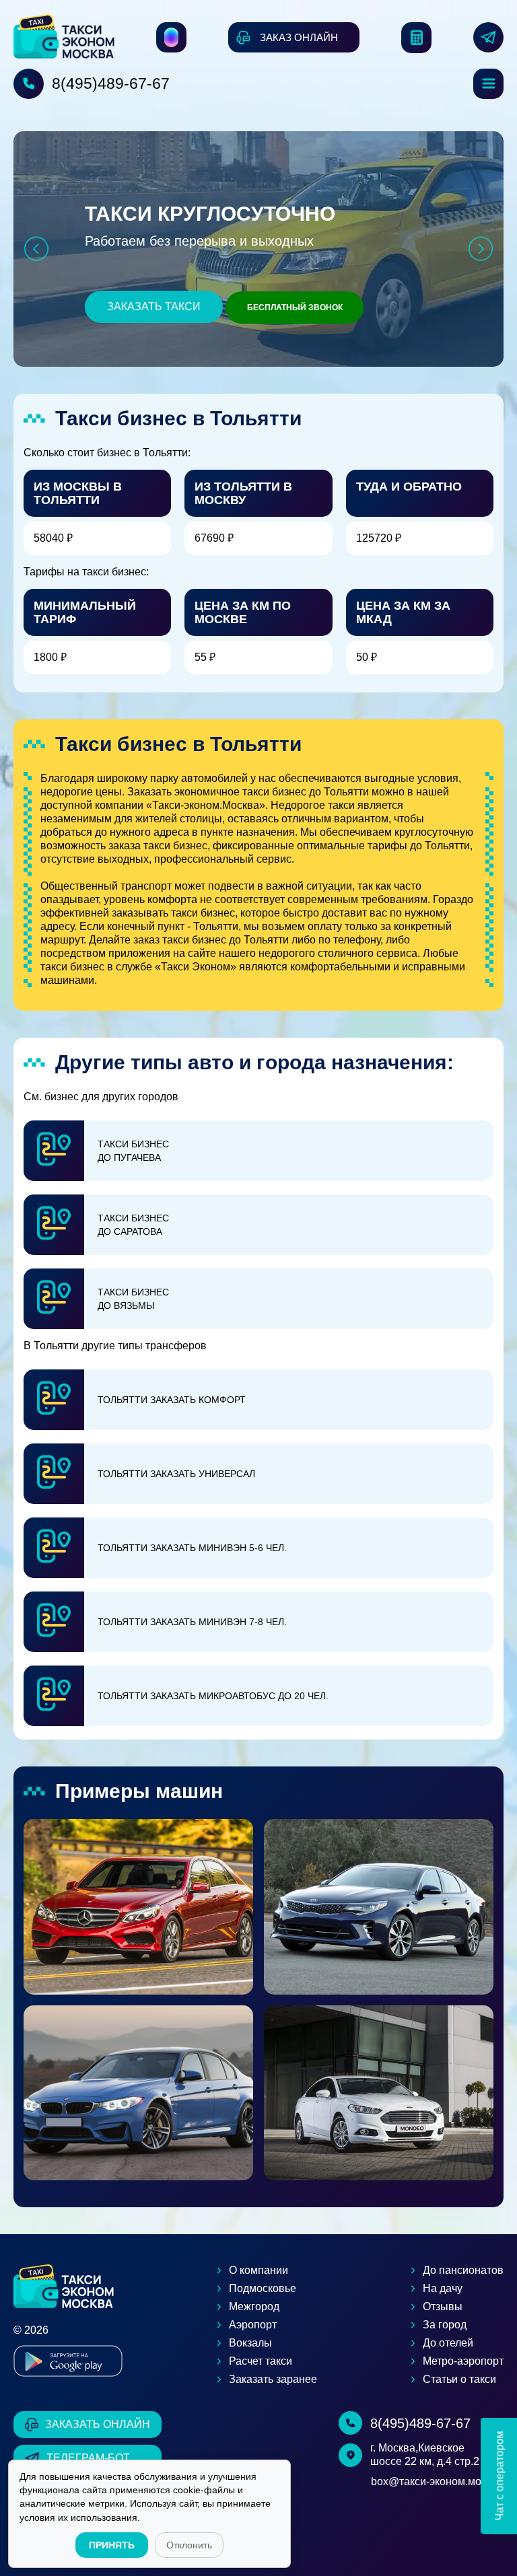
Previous (36, 249)
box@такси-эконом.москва (437, 2481)
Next (481, 249)
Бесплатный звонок (295, 308)
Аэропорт (253, 2325)
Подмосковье (263, 2288)
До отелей (448, 2343)
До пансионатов (463, 2270)
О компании (258, 2270)
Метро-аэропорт (463, 2361)
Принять (112, 2545)
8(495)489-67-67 (111, 83)
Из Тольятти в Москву (243, 493)
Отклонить (189, 2545)
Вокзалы (250, 2343)
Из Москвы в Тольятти (78, 493)
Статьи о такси (459, 2379)
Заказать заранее (273, 2379)
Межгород (254, 2306)
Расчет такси (261, 2361)
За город (445, 2325)
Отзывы (443, 2306)
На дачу (443, 2288)
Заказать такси (154, 307)
